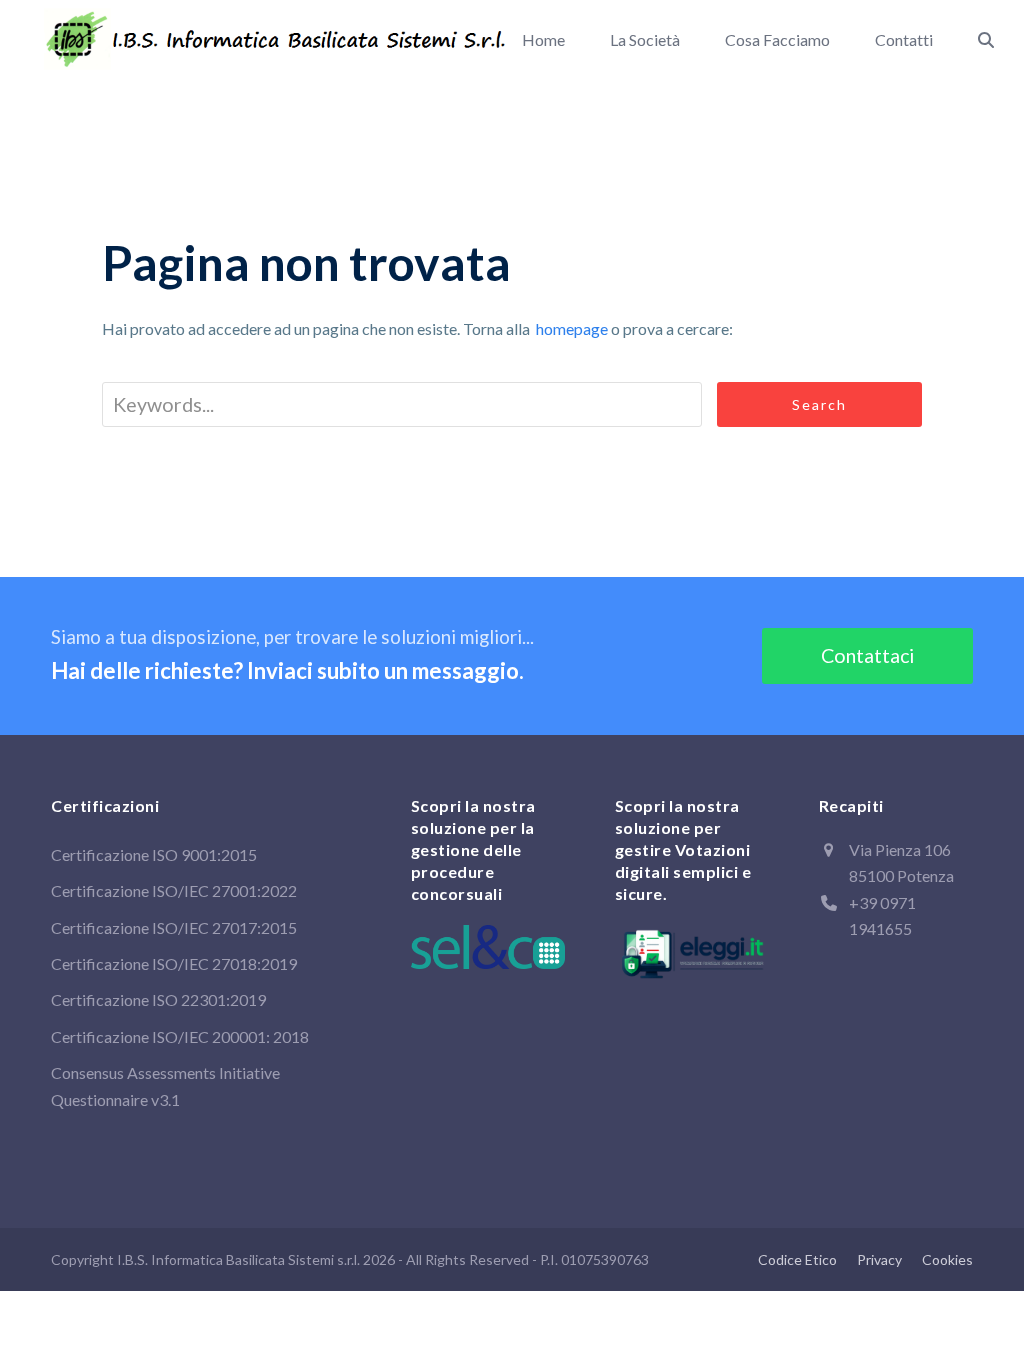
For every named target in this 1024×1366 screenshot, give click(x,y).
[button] (986, 40)
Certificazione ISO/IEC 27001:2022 (174, 890)
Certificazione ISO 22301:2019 (158, 999)
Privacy (879, 1259)
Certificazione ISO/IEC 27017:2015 (174, 927)
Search (819, 404)
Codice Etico (797, 1259)
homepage (572, 328)
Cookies (947, 1259)
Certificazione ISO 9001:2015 (154, 854)
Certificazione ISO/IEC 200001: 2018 (180, 1036)
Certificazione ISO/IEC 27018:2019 (174, 963)
